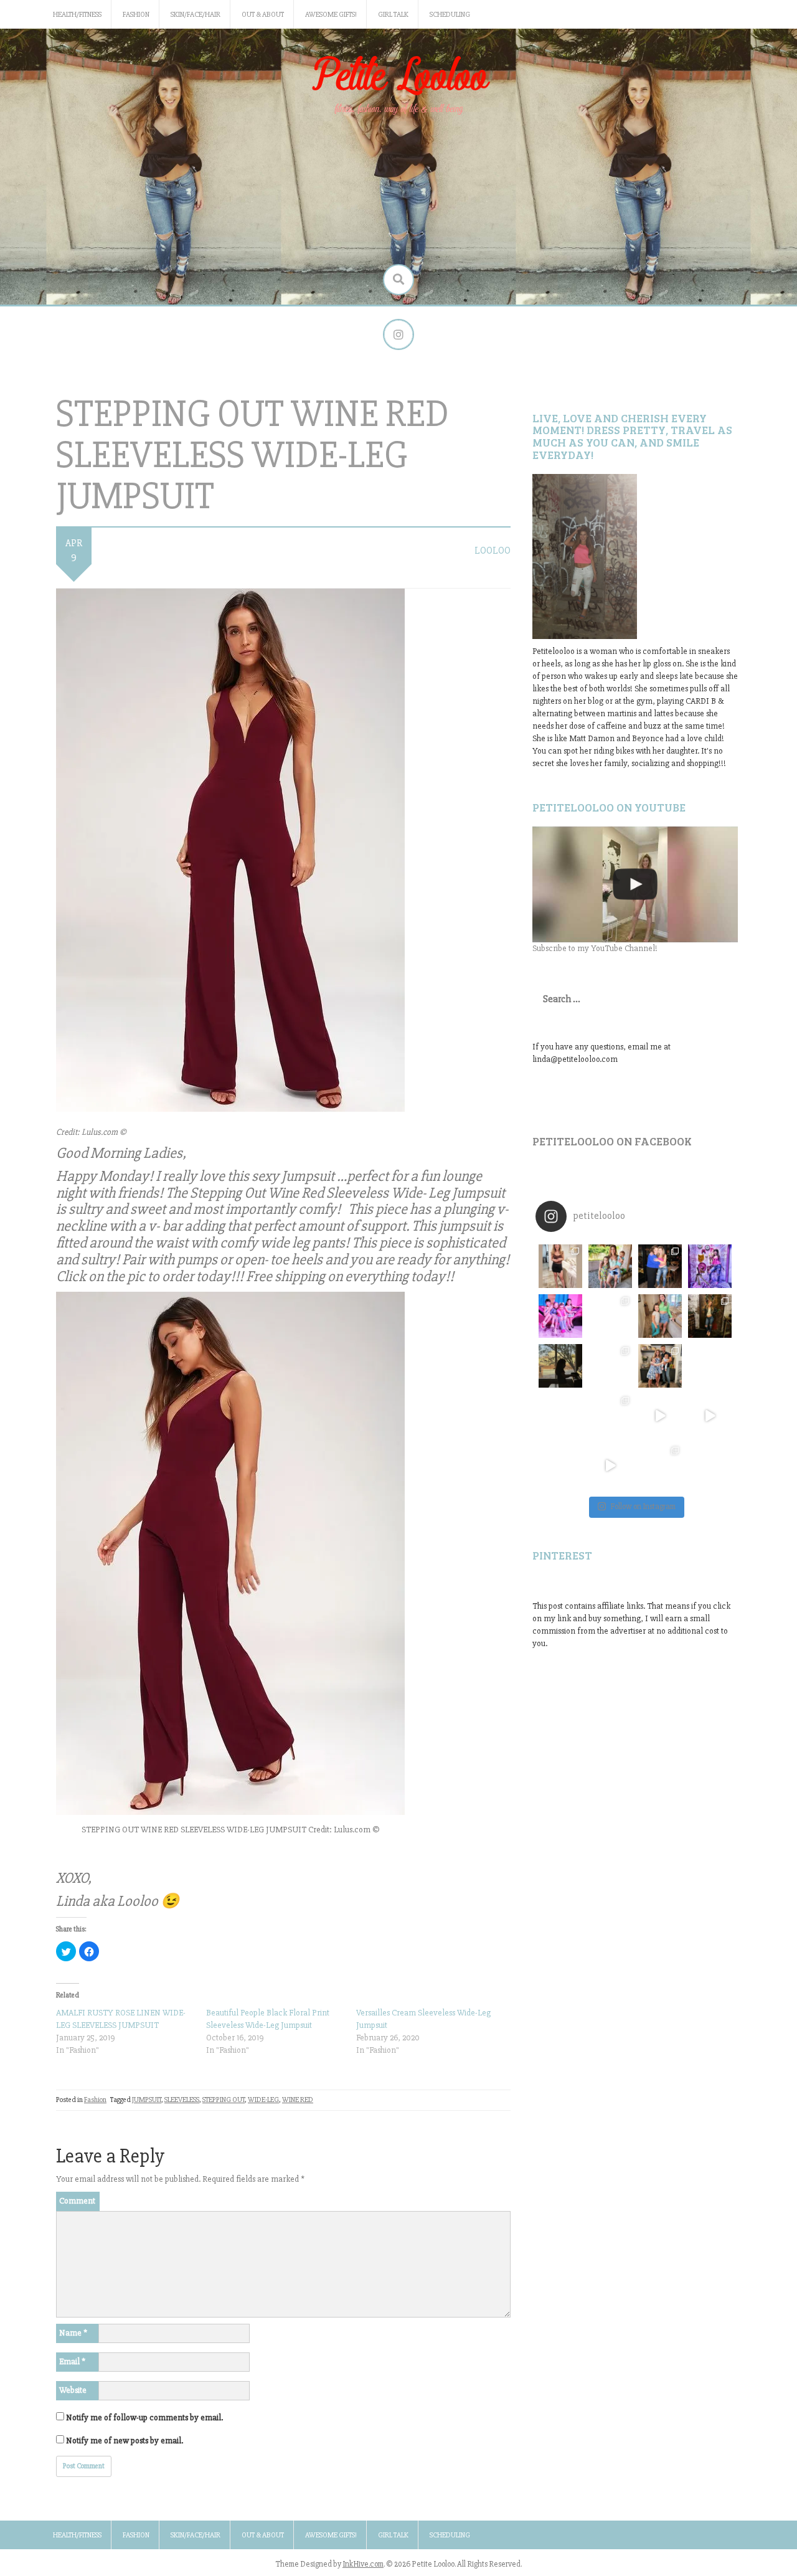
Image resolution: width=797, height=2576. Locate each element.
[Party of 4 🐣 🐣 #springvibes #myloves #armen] (660, 1366)
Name (73, 2333)
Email (72, 2361)
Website (73, 2390)
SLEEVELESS (182, 2100)
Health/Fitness (77, 15)
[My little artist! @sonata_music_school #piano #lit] (560, 1366)
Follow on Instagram (643, 1507)
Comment (77, 2201)
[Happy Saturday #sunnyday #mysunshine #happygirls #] (660, 1316)
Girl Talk (393, 15)
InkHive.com (363, 2564)
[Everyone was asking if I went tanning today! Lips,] (660, 1416)
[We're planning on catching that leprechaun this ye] (710, 1466)
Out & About (263, 15)
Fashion (136, 15)
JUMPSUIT (147, 2100)
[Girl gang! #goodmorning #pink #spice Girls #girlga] (560, 1316)
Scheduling (450, 15)
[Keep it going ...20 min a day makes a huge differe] (610, 1466)
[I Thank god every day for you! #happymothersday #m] (610, 1266)
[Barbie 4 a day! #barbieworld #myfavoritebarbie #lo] (610, 1316)
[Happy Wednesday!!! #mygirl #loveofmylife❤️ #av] (710, 1366)
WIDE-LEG (263, 2100)
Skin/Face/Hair (196, 15)
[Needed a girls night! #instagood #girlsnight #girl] (710, 1316)
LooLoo (493, 551)
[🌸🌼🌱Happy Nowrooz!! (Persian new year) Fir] (560, 1466)
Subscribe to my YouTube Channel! (595, 948)
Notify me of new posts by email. (125, 2441)
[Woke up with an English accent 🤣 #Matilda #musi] (710, 1416)
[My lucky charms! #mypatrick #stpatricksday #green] (660, 1466)
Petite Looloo (398, 77)
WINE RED (298, 2100)
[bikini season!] (635, 884)
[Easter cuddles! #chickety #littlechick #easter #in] (610, 1366)
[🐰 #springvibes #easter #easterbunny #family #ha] (560, 1416)
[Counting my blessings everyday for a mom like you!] (660, 1266)
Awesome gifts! (331, 15)
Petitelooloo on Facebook (612, 1141)
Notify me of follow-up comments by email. (144, 2417)
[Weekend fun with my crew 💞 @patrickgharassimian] (560, 1266)
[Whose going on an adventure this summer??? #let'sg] (710, 1266)
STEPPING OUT (224, 2100)
